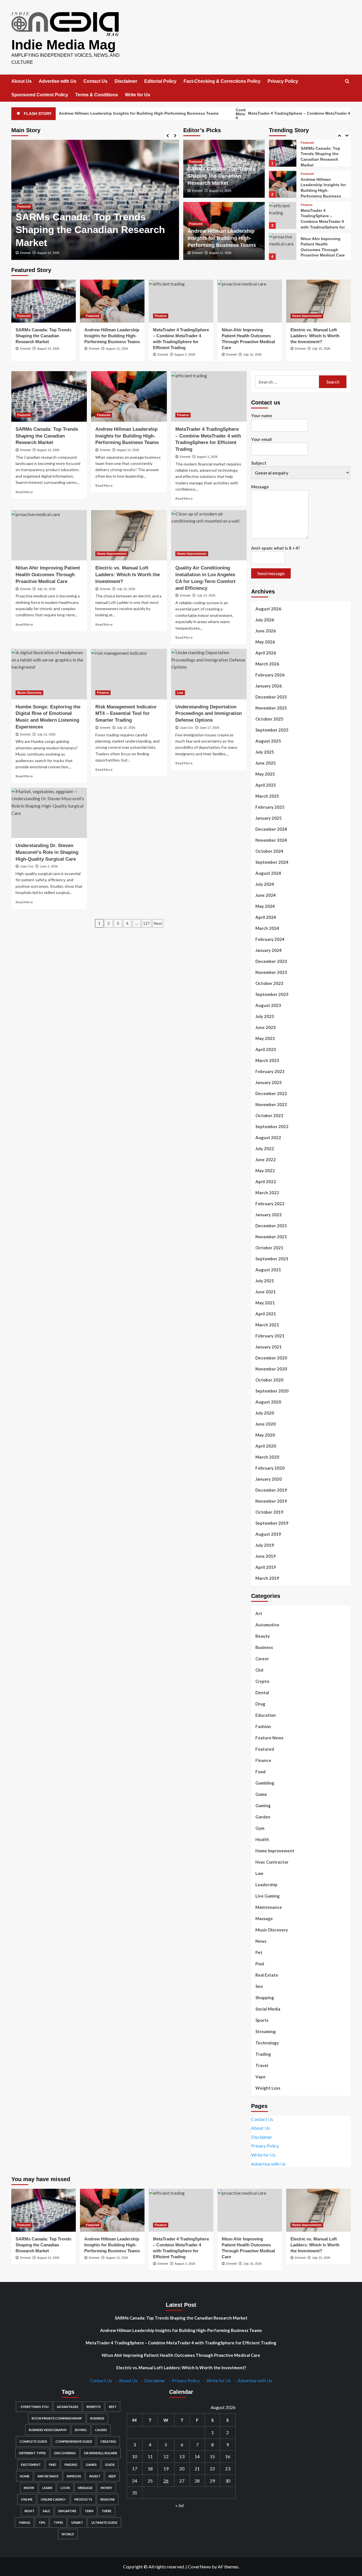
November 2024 (271, 840)
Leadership (266, 1885)
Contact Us (95, 81)
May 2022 (265, 1170)
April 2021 (266, 1314)
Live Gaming (268, 1896)
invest (95, 2476)
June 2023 (266, 1027)
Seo (259, 1986)
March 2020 (267, 1457)
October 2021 (269, 1248)
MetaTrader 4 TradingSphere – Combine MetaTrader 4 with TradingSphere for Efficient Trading (323, 190)
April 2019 (266, 1567)
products (83, 2499)
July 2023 (265, 1016)
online (27, 2499)
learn (47, 2488)
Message (260, 487)
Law (180, 693)
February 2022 (270, 1204)
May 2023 (265, 1038)
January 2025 (269, 818)
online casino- (53, 2499)
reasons (108, 2499)
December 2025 (271, 697)
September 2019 (272, 1523)
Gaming (263, 1805)
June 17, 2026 (209, 728)
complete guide (33, 2441)
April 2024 (266, 917)
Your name (262, 415)
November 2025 (271, 708)
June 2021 (266, 1292)
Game (261, 1794)
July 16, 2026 (252, 354)
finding (71, 2465)
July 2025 (265, 752)
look (65, 2488)
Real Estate (267, 1975)
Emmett (25, 253)
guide (110, 2465)
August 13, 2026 (48, 253)
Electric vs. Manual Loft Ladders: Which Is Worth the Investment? (323, 249)
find (53, 2465)
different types (32, 2453)
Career (262, 1659)
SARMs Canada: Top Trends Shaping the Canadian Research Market (221, 176)
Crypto (262, 1681)
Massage (264, 1918)
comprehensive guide (74, 2441)
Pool (260, 1964)
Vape (260, 2077)
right (30, 2511)
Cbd (259, 1670)
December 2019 (271, 1490)
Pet (259, 1952)
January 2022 (269, 1215)
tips (42, 2522)
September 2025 (272, 730)
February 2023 (270, 1071)
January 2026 (269, 686)
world (68, 2534)
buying (81, 2430)
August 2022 (268, 1137)
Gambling (265, 1783)
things (24, 2522)
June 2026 (266, 631)
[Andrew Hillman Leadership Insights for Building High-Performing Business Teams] (283, 153)
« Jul (179, 2505)
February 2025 (270, 807)
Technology (267, 2043)
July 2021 (265, 1281)
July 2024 (265, 884)
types (58, 2522)
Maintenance (269, 1907)
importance (48, 2476)
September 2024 (272, 862)
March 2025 (267, 796)
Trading (263, 2054)
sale (46, 2511)
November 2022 (271, 1104)
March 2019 (267, 1578)
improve (74, 2476)
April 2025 (266, 785)
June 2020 (266, 1424)
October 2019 (269, 1512)
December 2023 (271, 961)
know (29, 2488)
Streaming (266, 2031)
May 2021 (265, 1303)
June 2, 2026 (49, 866)
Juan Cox (187, 728)
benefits (94, 2407)
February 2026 (270, 675)
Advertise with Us (58, 81)
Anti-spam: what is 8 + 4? (275, 548)
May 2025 (265, 774)
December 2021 (271, 1226)
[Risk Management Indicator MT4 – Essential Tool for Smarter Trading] (129, 674)
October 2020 (269, 1380)
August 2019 (268, 1534)
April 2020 (266, 1446)
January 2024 (269, 950)
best (113, 2407)
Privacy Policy (283, 81)
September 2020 (272, 1391)
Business (264, 1647)
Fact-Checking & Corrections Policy (222, 81)
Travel (262, 2065)
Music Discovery (29, 693)
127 (146, 923)
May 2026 (265, 642)
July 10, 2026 (126, 728)
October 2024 (269, 851)
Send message (271, 573)
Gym (260, 1828)
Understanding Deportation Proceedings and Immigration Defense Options (209, 714)
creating (108, 2441)
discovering (65, 2453)
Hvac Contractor (272, 1862)
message (85, 2488)
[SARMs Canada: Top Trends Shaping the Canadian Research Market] (44, 301)
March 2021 (267, 1325)
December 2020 (271, 1358)
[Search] (347, 81)
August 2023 (268, 1005)
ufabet (77, 2522)
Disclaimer (126, 81)
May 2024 (265, 906)
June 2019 (266, 1556)
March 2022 (267, 1193)
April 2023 (266, 1049)
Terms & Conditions (97, 95)
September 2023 (272, 994)
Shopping (265, 1998)
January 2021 (269, 1347)
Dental (262, 1692)
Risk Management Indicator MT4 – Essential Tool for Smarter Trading (126, 714)
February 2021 (270, 1336)
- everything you (34, 2407)
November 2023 (271, 972)
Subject (259, 463)
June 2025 (266, 763)
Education (266, 1715)
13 (182, 2456)
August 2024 (268, 873)
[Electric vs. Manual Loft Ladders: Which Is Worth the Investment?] (283, 246)
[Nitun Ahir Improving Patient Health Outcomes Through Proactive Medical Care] (283, 215)
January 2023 (269, 1082)
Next (158, 923)
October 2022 (269, 1115)
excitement (31, 2465)
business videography (48, 2430)
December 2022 (271, 1093)
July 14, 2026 (206, 595)
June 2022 (266, 1159)
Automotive (267, 1625)
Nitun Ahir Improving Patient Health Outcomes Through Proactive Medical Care (48, 575)
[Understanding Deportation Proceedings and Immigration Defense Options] (209, 674)
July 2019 (265, 1545)
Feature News (269, 1738)
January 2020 (269, 1479)
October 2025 (269, 719)
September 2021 (272, 1259)
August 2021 (268, 1270)
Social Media (268, 2009)
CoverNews (199, 2567)
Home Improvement (315, 238)
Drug (260, 1704)
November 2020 (271, 1369)
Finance (307, 174)
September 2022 (272, 1126)
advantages (68, 2407)
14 (197, 2456)
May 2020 (265, 1435)
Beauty (263, 1636)
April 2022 (266, 1182)
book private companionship (57, 2418)
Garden (263, 1817)
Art (259, 1613)
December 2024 (271, 829)
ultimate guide (104, 2522)
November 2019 (271, 1501)
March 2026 (267, 664)
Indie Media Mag (63, 45)
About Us (21, 81)
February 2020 (270, 1468)
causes (101, 2430)
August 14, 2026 (220, 191)
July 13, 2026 (46, 734)
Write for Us (138, 95)
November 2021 (271, 1237)
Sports (262, 2020)
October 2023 (269, 983)
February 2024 (270, 939)
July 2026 (265, 620)
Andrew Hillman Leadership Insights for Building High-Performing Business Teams (81, 230)
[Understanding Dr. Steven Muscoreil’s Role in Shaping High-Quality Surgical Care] (49, 813)
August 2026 (268, 609)
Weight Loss (268, 2088)
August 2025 (268, 741)
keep (112, 2476)
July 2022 (265, 1148)
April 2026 (266, 653)
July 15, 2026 (321, 349)
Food (260, 1772)
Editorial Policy (160, 81)
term (89, 2511)
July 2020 (265, 1413)
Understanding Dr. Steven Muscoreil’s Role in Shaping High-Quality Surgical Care (47, 852)
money (106, 2488)
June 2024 (266, 895)
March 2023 (267, 1060)
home (25, 2476)
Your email (261, 439)
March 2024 (267, 928)
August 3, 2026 (185, 354)
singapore (67, 2511)
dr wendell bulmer (101, 2453)
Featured (24, 206)
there (106, 2511)
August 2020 (268, 1402)
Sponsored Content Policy (40, 95)
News (261, 1941)
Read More (24, 492)
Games (91, 2465)
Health (262, 1839)
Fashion (263, 1726)
